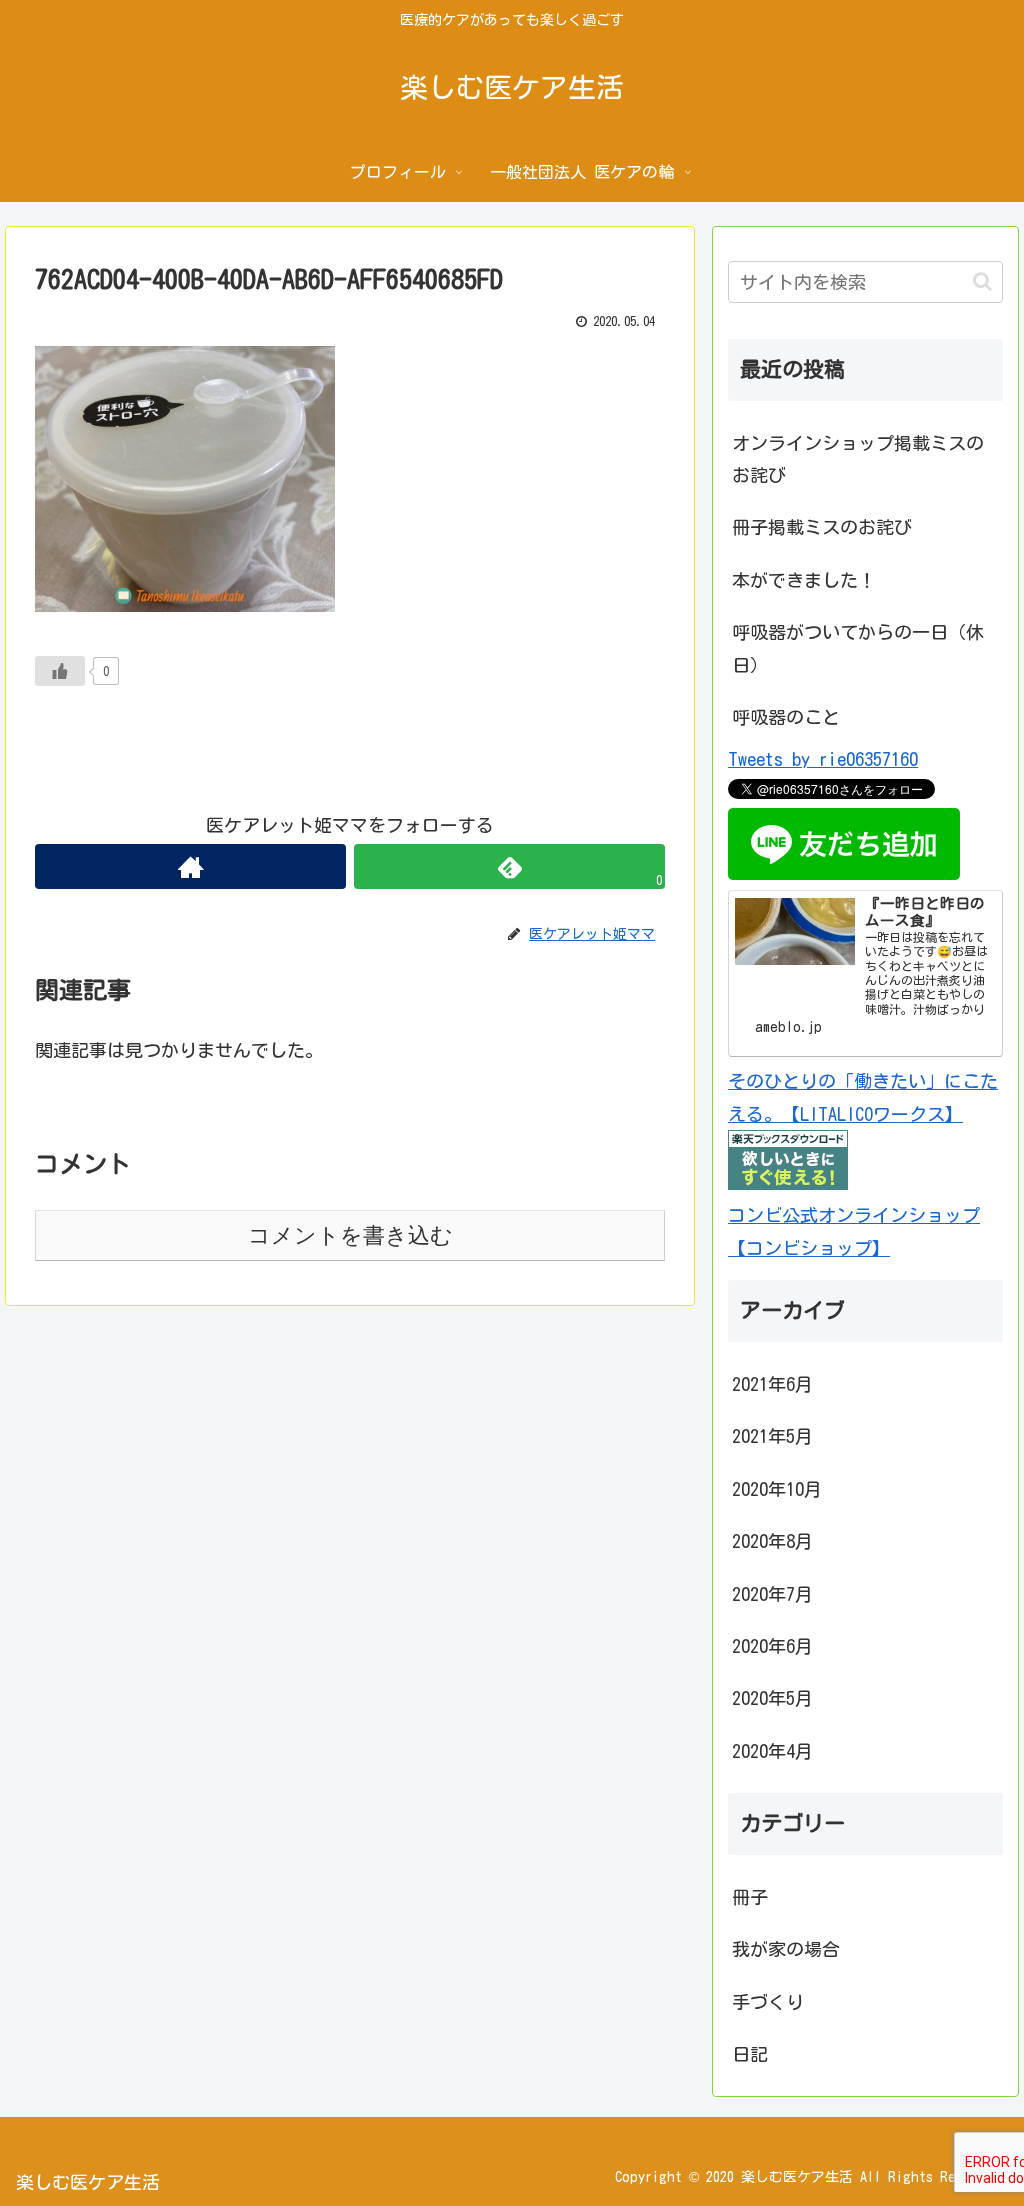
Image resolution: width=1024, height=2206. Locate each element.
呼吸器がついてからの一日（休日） (858, 648)
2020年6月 (772, 1646)
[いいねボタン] (60, 671)
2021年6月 (772, 1384)
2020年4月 (772, 1751)
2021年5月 (772, 1436)
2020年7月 (772, 1594)
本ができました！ (804, 580)
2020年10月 (777, 1489)
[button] (982, 281)
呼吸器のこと (786, 717)
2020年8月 (772, 1541)
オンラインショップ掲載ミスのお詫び (858, 459)
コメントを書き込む (350, 1235)
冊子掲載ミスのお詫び (822, 527)
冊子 (750, 1897)
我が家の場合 (786, 1949)
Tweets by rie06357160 (823, 759)
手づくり (768, 2002)
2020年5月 (772, 1698)
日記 (750, 2054)
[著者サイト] (190, 866)
